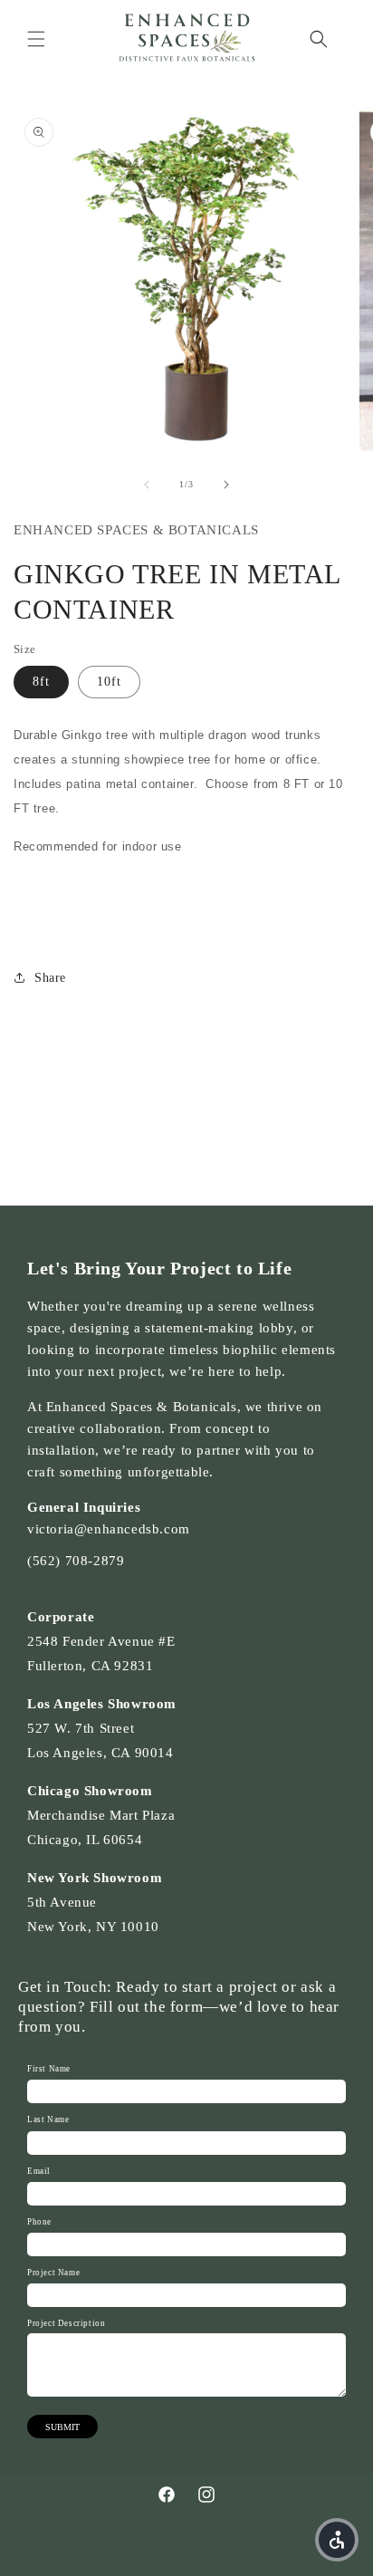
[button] (36, 39)
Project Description (66, 2323)
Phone (39, 2222)
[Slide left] (147, 485)
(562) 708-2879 (76, 1561)
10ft (109, 682)
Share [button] (50, 978)
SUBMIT (62, 2427)
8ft (41, 682)
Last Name (48, 2119)
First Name (49, 2069)
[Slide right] (226, 485)
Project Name (53, 2273)
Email (39, 2171)
